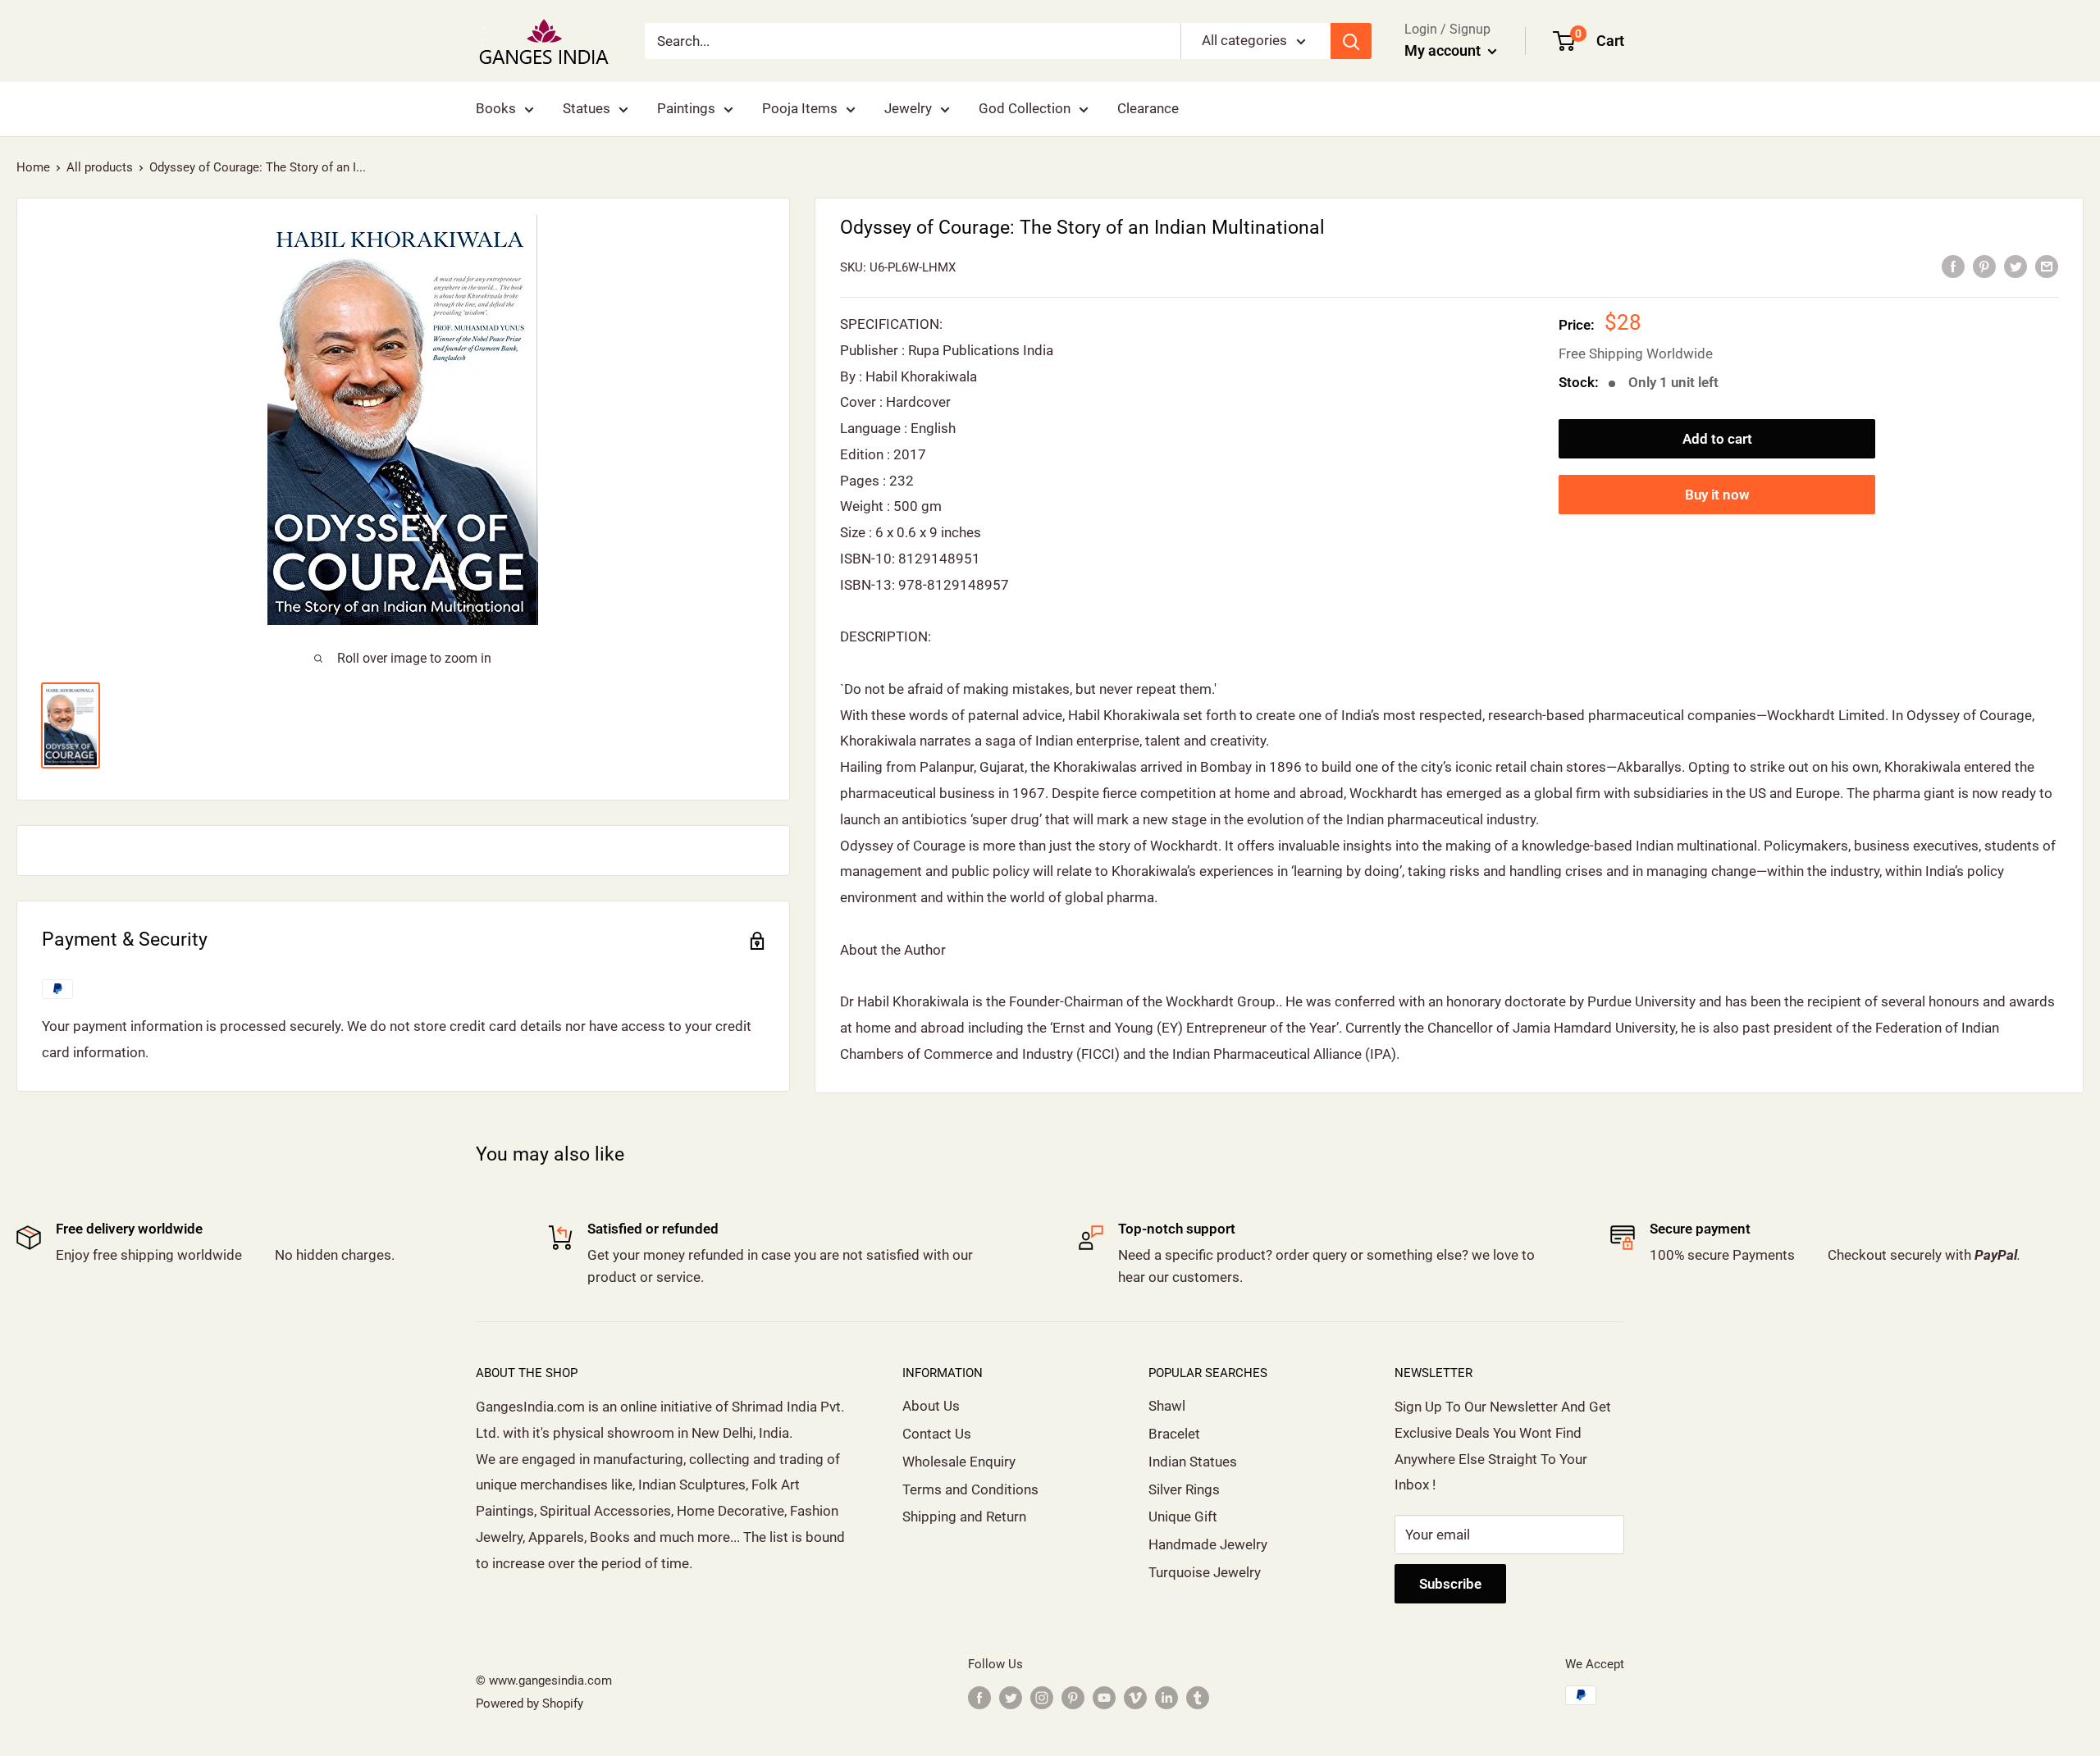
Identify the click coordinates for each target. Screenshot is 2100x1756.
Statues (587, 108)
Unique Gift (1183, 1517)
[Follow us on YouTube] (1104, 1697)
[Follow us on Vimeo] (1135, 1697)
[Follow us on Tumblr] (1198, 1697)
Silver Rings (1184, 1489)
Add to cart (1717, 439)
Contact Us (937, 1434)
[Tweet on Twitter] (2016, 267)
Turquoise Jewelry (1205, 1572)
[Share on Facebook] (1953, 267)
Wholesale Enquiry (959, 1462)
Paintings (686, 108)
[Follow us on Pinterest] (1073, 1697)
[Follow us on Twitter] (1011, 1697)
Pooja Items (800, 108)
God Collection (1025, 108)
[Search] (1351, 41)
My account (1444, 50)
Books (496, 108)
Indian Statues (1193, 1462)
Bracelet (1174, 1434)
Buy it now (1717, 495)
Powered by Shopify (530, 1704)
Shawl (1167, 1406)
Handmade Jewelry (1208, 1544)
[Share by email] (2047, 267)
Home (33, 167)
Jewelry (908, 108)
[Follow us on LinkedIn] (1166, 1697)
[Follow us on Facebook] (979, 1697)
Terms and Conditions (970, 1489)
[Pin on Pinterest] (1984, 267)
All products (100, 167)
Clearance (1148, 108)
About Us (931, 1406)
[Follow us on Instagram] (1042, 1697)
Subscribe (1450, 1584)
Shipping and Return (964, 1517)
